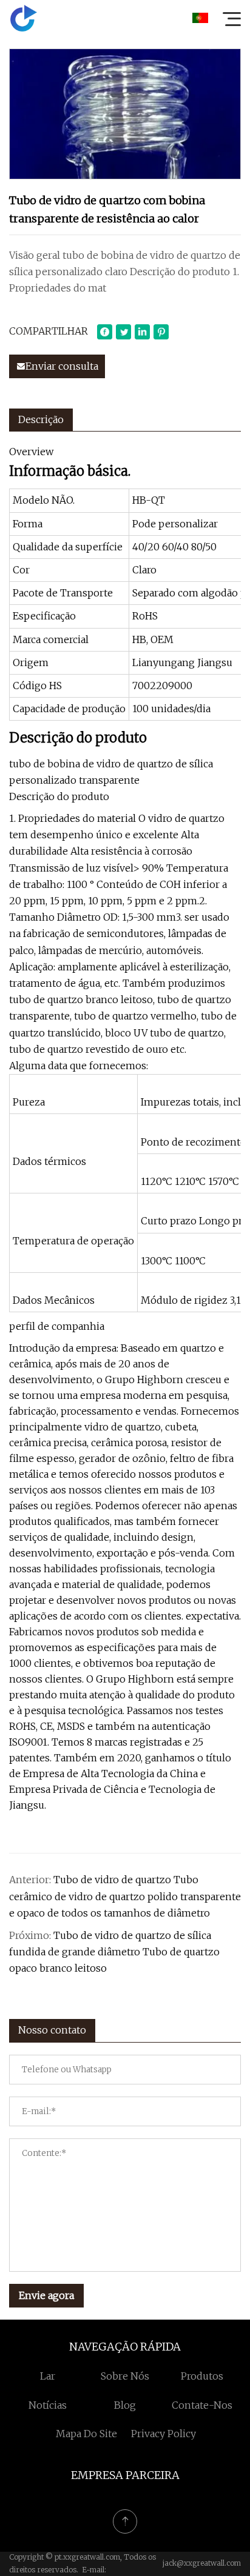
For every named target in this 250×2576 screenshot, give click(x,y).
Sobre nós (125, 2376)
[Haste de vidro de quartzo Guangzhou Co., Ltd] (24, 18)
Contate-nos (202, 2405)
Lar (48, 2376)
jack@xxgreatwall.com (202, 2563)
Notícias (48, 2405)
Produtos (202, 2376)
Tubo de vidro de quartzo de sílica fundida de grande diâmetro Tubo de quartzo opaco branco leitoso (114, 1952)
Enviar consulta (62, 366)
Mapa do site (86, 2434)
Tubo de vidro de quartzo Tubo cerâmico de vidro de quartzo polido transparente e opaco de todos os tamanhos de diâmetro (125, 1896)
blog (125, 2405)
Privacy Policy (164, 2434)
